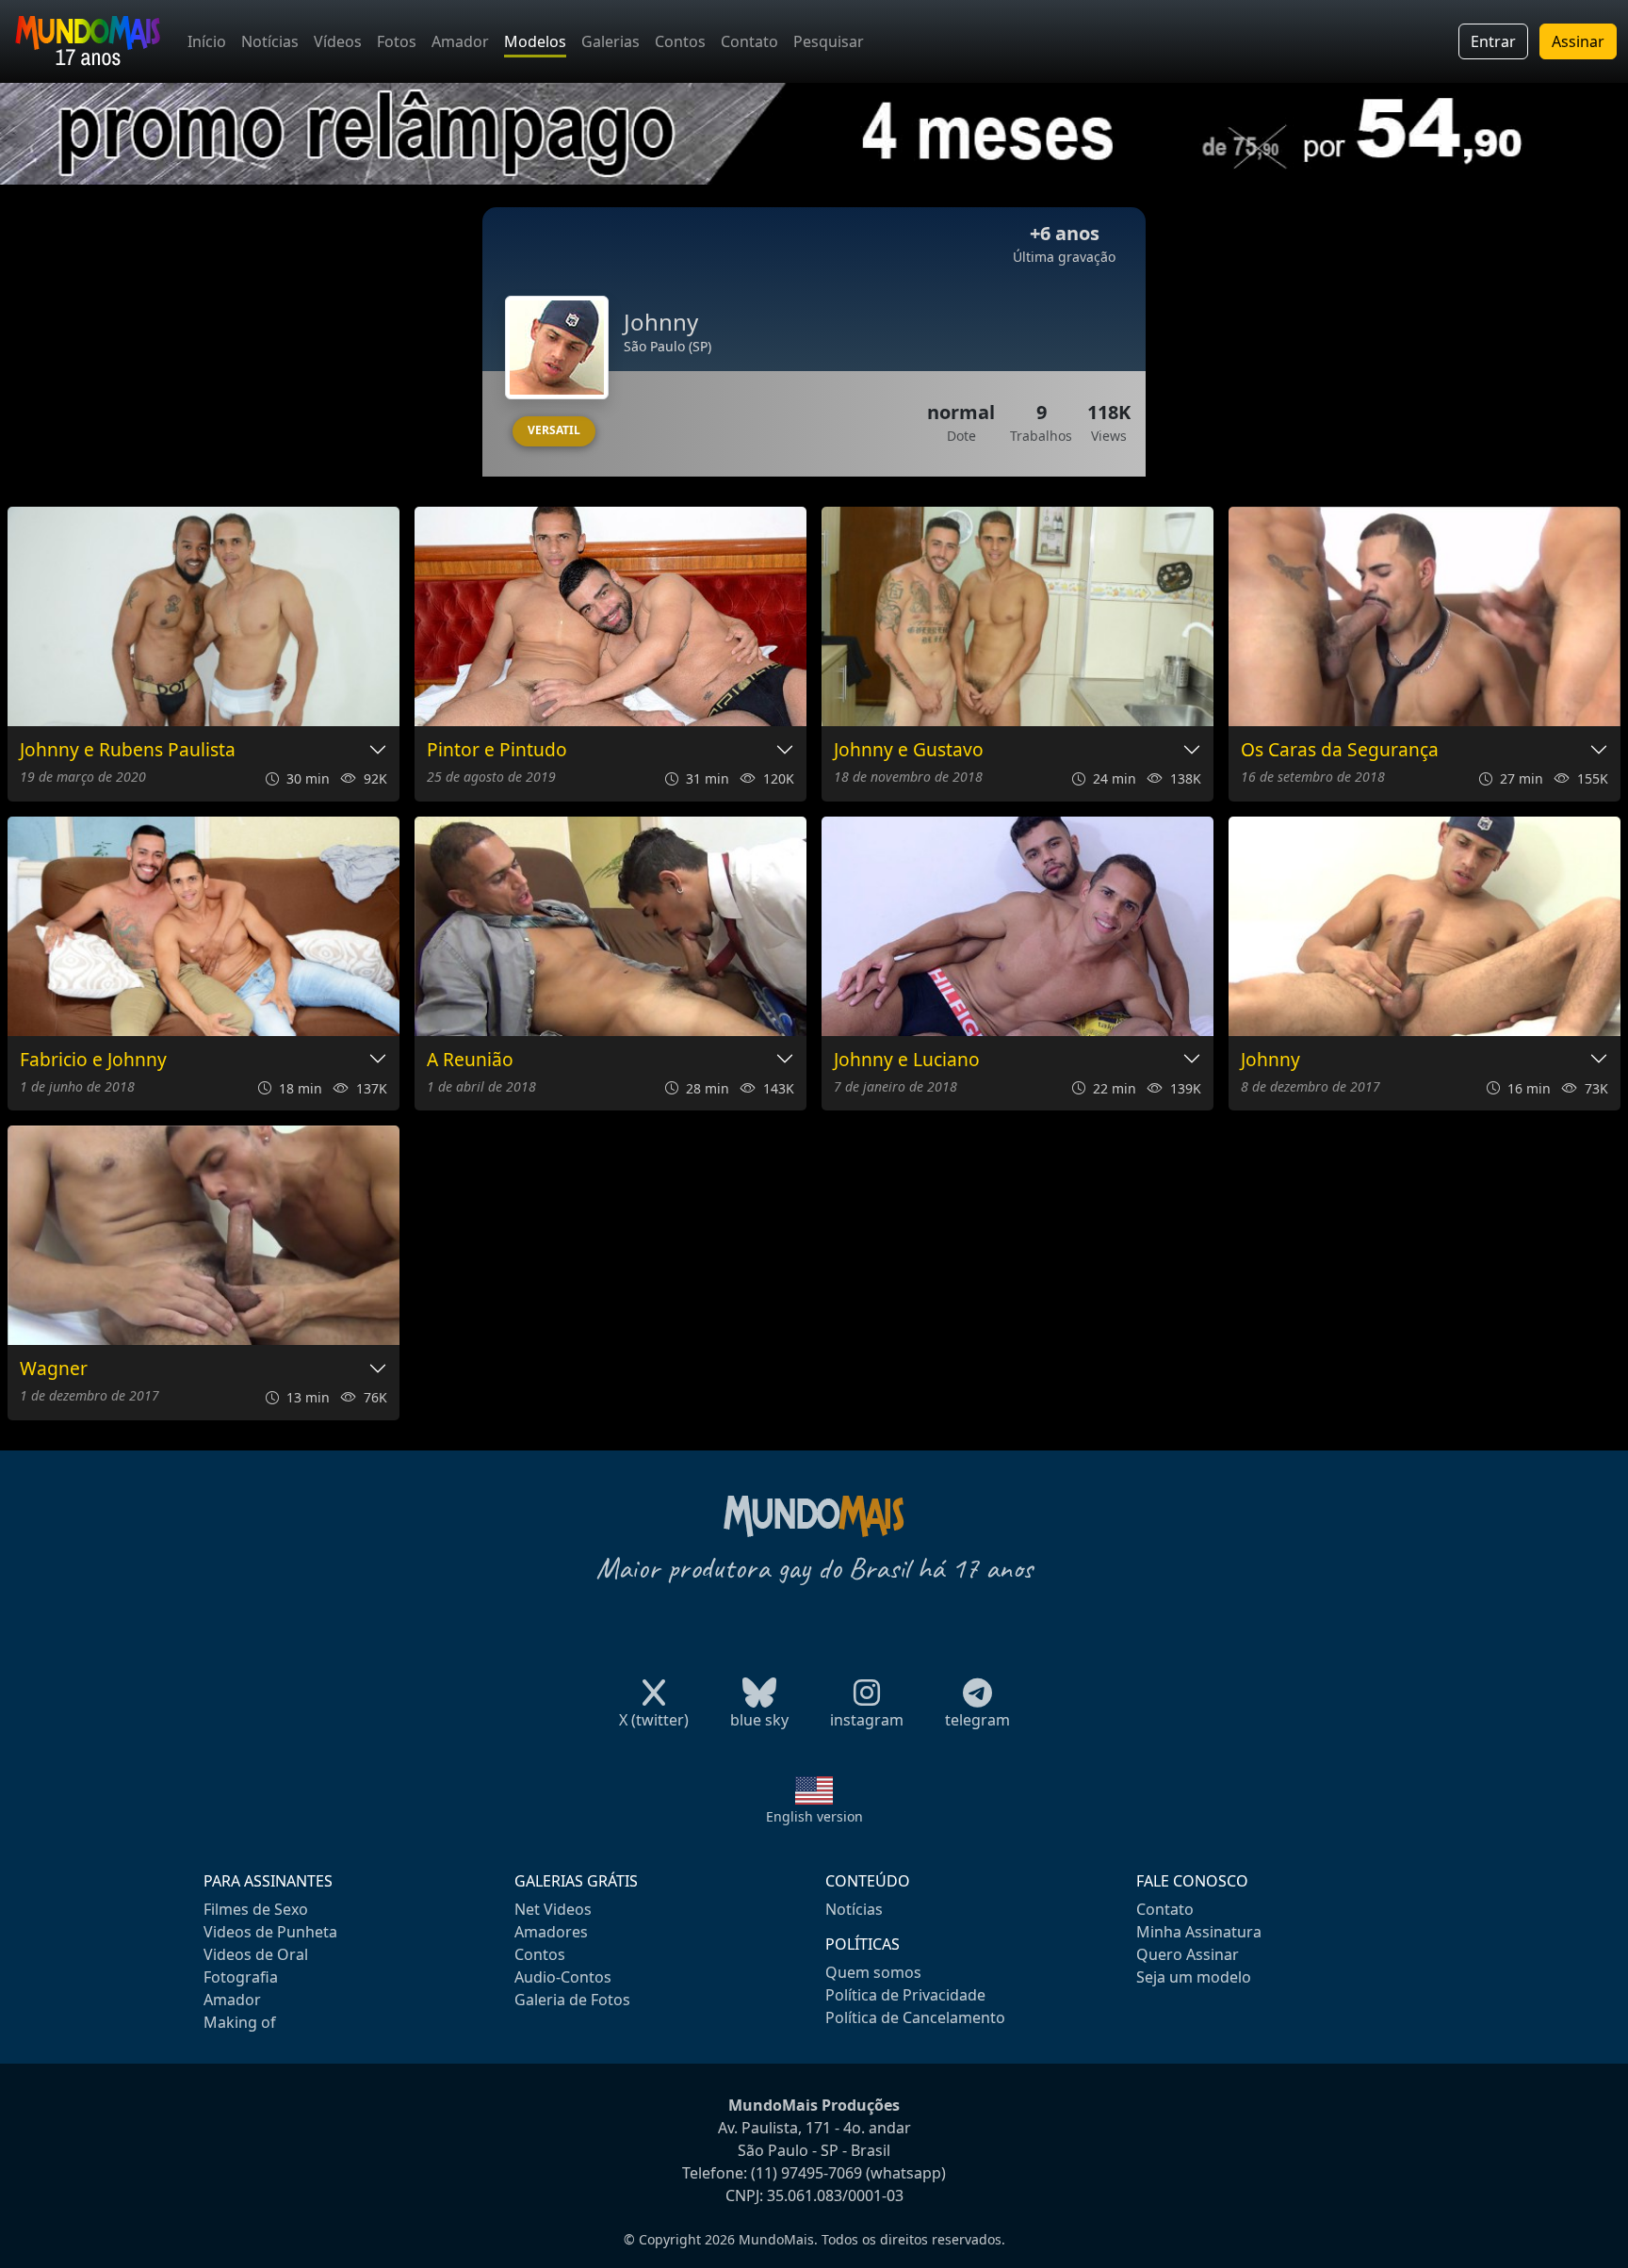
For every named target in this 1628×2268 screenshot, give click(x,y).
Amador (460, 41)
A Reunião (470, 1060)
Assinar (1578, 41)
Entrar (1493, 41)
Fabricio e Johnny (93, 1060)
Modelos (535, 41)
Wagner (54, 1369)
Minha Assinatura (1199, 1932)
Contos (680, 41)
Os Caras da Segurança (1340, 750)
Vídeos (338, 41)
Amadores (551, 1932)
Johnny (1270, 1060)
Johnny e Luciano (907, 1060)
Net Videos (553, 1909)
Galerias (610, 41)
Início (207, 41)
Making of (240, 2022)
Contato (749, 41)
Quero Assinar (1188, 1954)
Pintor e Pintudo (497, 750)
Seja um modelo (1194, 1977)
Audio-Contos (563, 1977)
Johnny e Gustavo (909, 750)
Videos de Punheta (270, 1932)
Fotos (397, 41)
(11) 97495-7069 (806, 2173)
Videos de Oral (256, 1954)
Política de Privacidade (905, 1995)
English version (814, 1816)
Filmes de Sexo (256, 1909)
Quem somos (873, 1972)
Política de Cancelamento (915, 2017)
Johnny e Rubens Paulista (128, 750)
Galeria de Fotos (572, 2000)
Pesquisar (829, 41)
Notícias (270, 41)
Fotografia (241, 1977)
